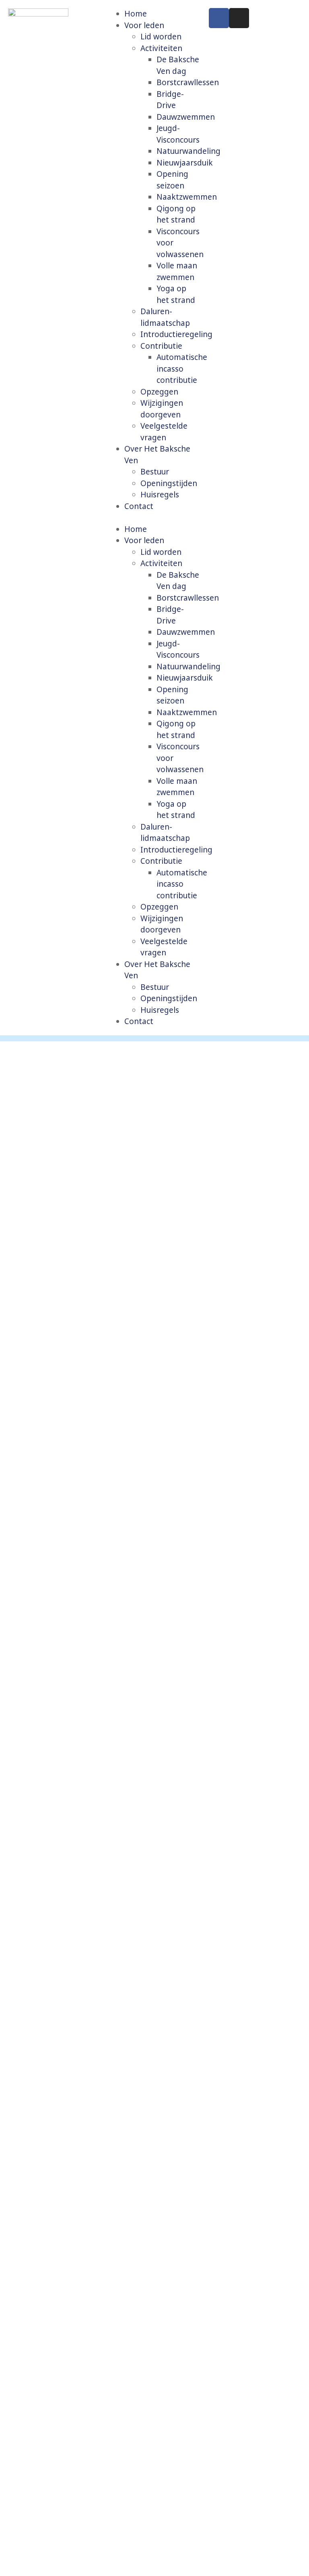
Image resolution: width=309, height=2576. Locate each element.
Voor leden (144, 25)
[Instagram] (239, 18)
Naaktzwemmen (187, 197)
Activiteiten (161, 48)
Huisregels (160, 495)
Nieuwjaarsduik (185, 163)
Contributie (161, 346)
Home (136, 14)
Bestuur (155, 472)
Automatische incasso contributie (182, 369)
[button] (154, 518)
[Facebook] (219, 18)
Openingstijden (169, 483)
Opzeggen (159, 392)
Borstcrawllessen (188, 82)
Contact (139, 506)
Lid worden (161, 37)
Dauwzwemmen (186, 117)
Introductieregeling (176, 334)
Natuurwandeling (188, 151)
